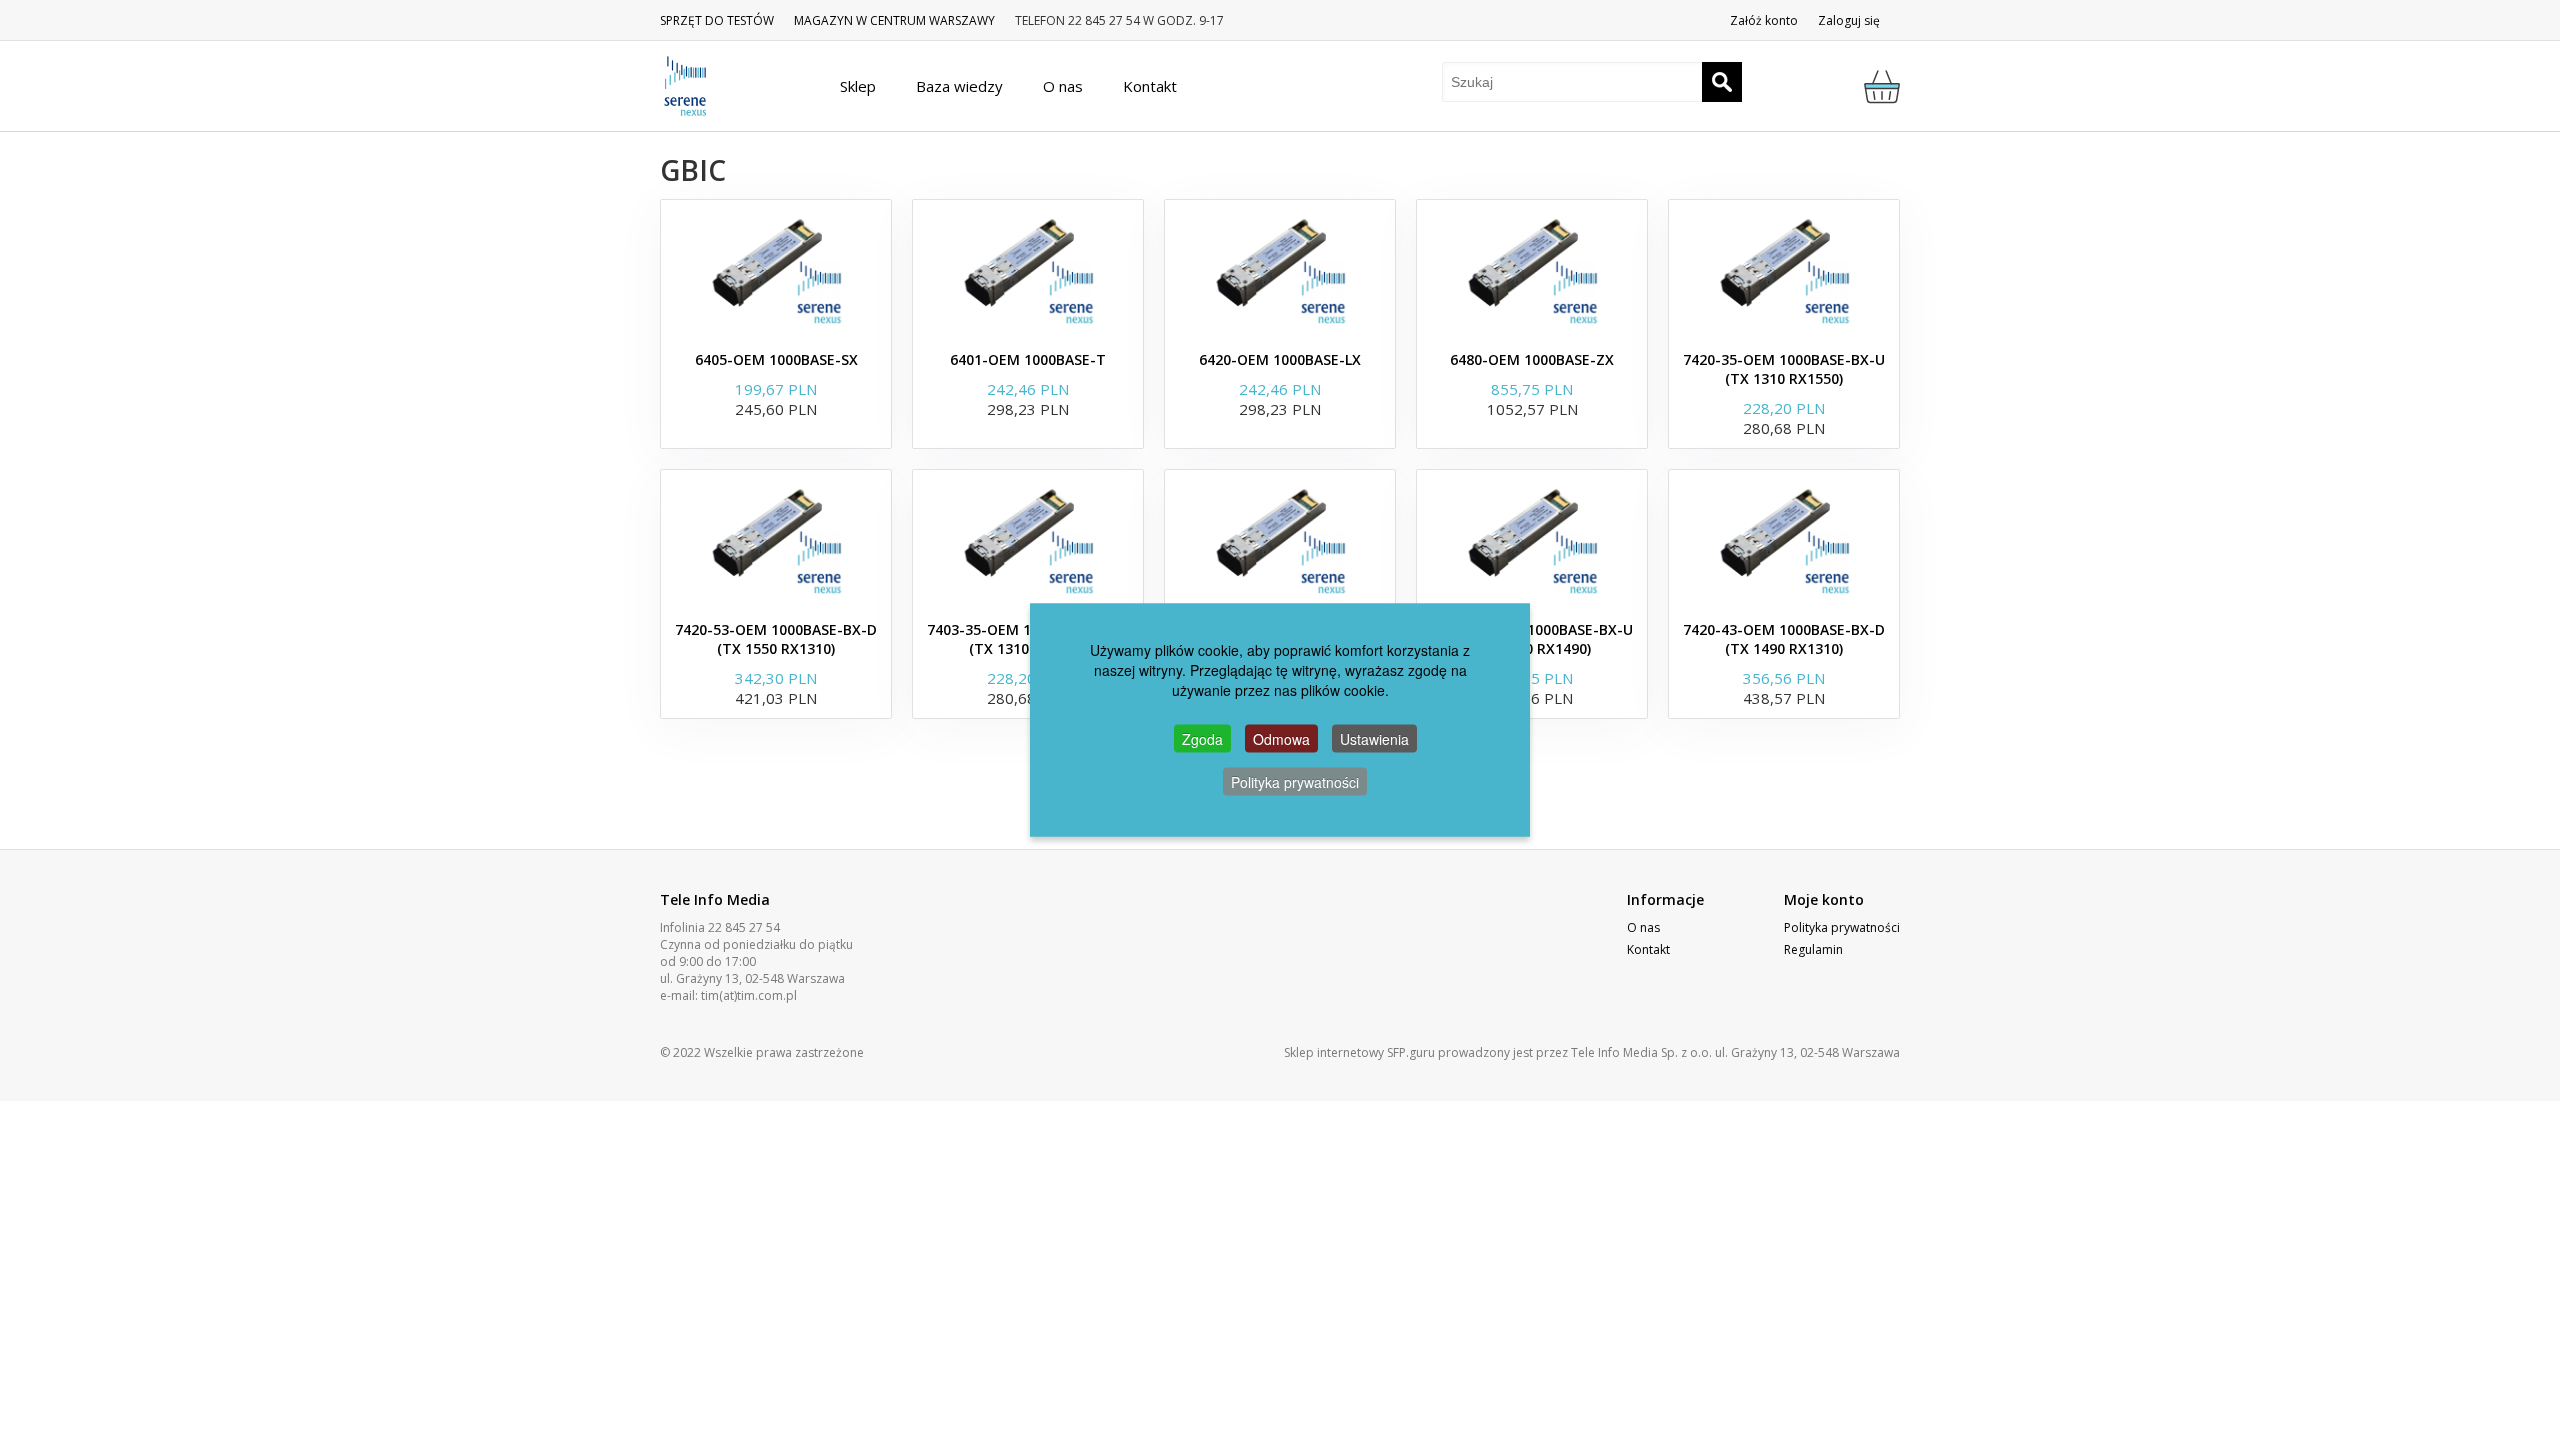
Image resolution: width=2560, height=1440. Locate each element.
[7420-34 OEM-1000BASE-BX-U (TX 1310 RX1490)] (1532, 540)
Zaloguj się (1849, 20)
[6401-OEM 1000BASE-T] (1028, 270)
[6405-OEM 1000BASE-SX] (776, 270)
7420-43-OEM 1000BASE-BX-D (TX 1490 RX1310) (1784, 639)
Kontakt (1648, 949)
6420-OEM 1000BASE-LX (1280, 359)
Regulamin (1813, 949)
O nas (1643, 927)
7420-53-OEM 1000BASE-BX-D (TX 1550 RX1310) (776, 639)
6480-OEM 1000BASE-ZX (1532, 359)
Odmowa (1281, 739)
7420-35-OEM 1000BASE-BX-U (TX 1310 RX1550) (1784, 369)
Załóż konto (1764, 20)
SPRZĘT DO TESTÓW (717, 20)
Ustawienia (1374, 739)
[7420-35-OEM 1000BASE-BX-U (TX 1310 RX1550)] (1784, 270)
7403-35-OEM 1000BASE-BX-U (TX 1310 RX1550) (1028, 639)
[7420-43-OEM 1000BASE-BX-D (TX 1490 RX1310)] (1784, 540)
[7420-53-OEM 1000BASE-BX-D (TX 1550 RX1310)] (776, 540)
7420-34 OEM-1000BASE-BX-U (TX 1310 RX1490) (1532, 639)
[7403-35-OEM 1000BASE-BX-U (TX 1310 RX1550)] (1028, 540)
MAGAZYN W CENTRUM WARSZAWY (894, 20)
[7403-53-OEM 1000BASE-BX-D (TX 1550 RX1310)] (1280, 540)
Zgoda (1202, 739)
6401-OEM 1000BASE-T (1028, 359)
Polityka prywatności (1842, 927)
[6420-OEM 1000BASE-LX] (1280, 270)
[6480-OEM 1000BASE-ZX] (1532, 270)
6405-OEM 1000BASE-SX (776, 359)
